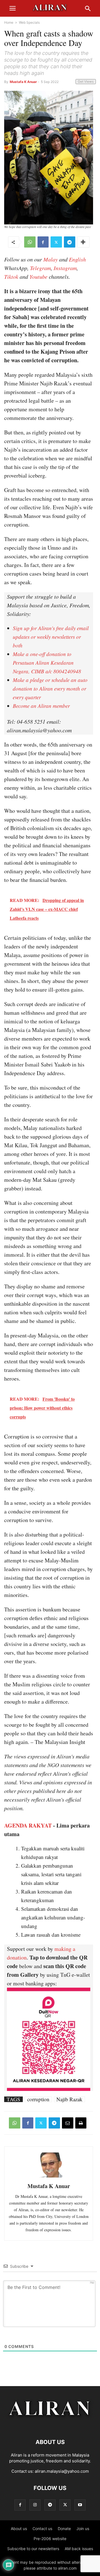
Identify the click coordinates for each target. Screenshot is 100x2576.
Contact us (42, 2529)
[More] (83, 242)
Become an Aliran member (41, 706)
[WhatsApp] (30, 242)
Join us (83, 2529)
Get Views (86, 81)
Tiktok (11, 277)
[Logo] (50, 2425)
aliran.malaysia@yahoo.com (62, 2471)
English (77, 259)
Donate (64, 2529)
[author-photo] (49, 2177)
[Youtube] (80, 2505)
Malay (51, 259)
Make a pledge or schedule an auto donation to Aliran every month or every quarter (50, 688)
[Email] (68, 2123)
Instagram (65, 268)
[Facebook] (43, 242)
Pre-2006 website (50, 2539)
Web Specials (29, 22)
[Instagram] (35, 2505)
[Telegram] (70, 242)
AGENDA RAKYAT (28, 1825)
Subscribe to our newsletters (33, 2549)
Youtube (38, 277)
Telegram (40, 268)
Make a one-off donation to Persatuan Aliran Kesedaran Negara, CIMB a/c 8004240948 (47, 663)
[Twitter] (56, 242)
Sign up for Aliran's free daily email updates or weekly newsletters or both (51, 637)
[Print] (81, 2123)
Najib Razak (69, 2099)
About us (19, 2529)
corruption (38, 2099)
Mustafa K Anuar (23, 82)
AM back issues (79, 2549)
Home (9, 22)
